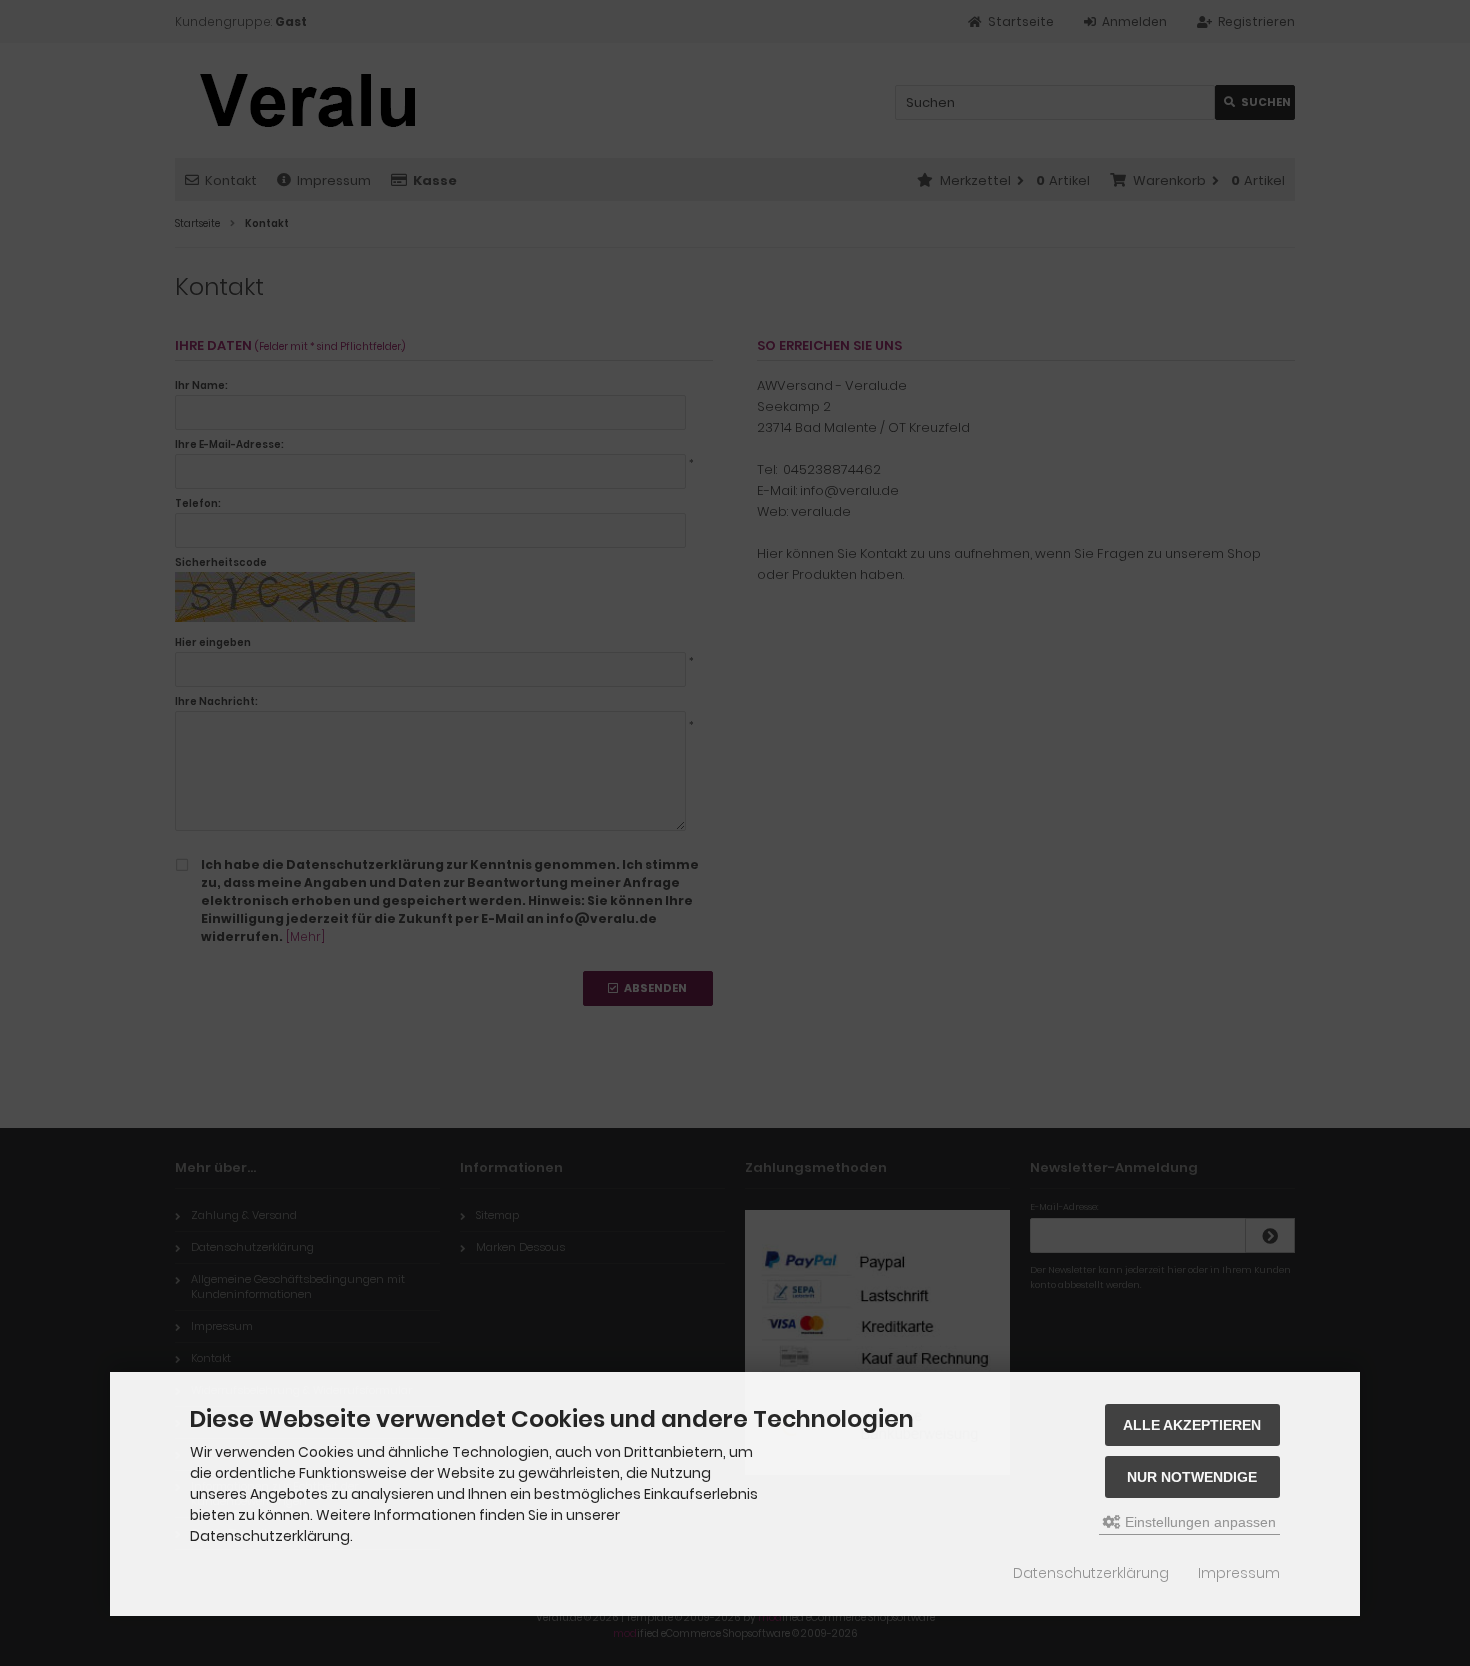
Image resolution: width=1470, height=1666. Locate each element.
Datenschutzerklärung (1091, 1573)
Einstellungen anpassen (1198, 1522)
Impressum (1239, 1573)
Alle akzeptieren (1192, 1425)
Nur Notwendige (1192, 1477)
